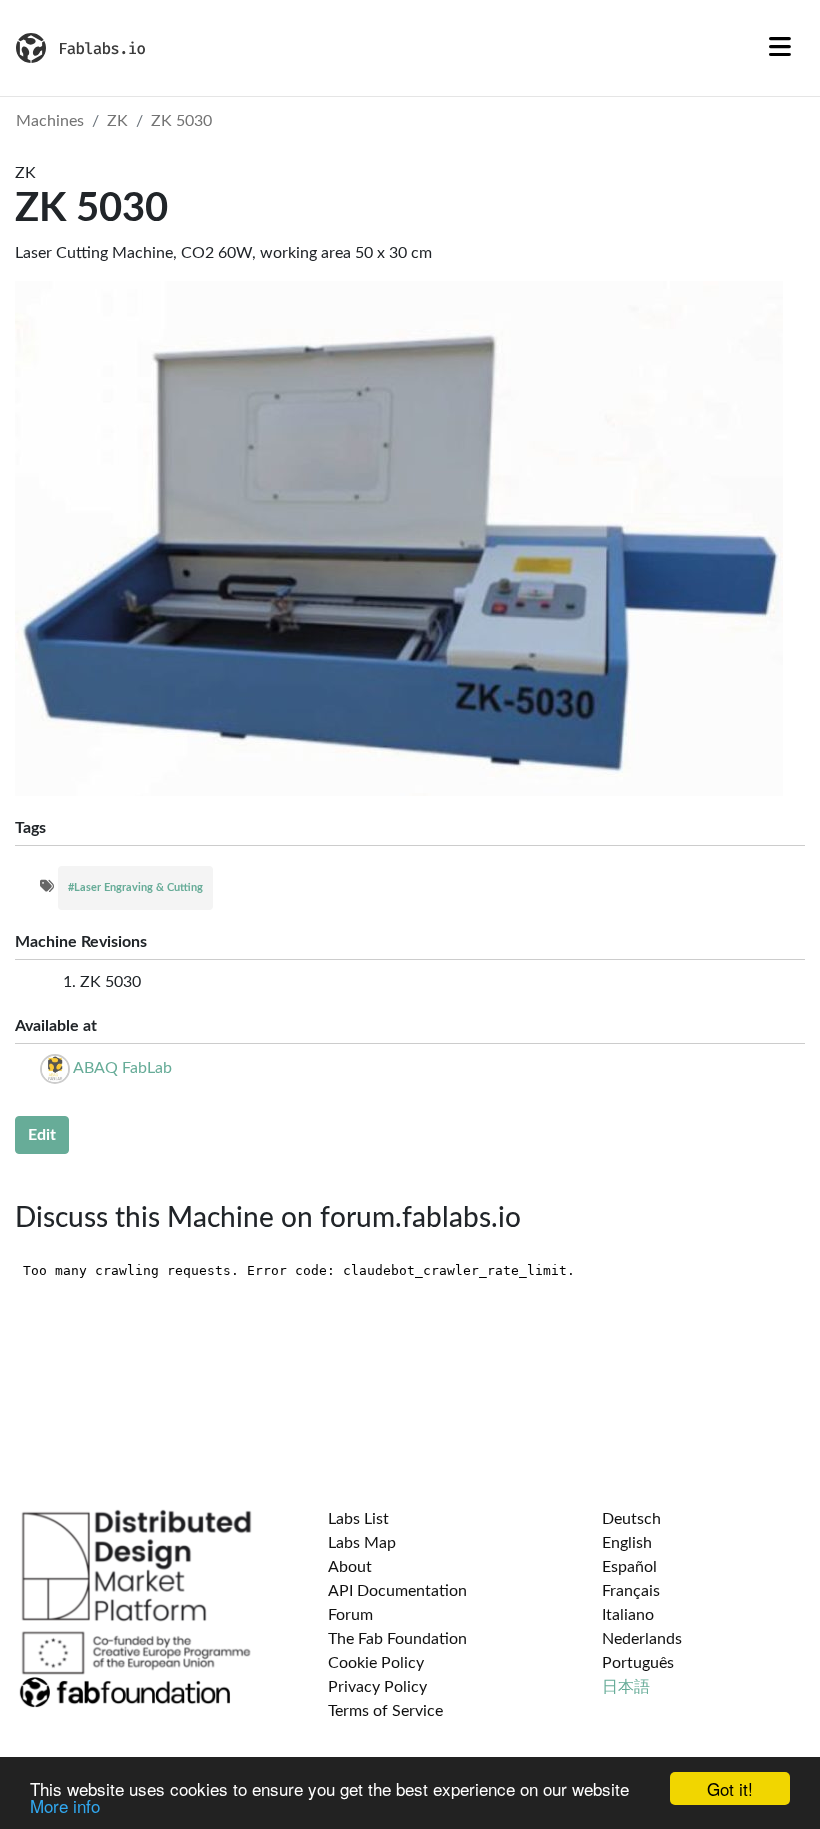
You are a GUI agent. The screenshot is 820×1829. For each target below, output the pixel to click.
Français (631, 1591)
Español (629, 1567)
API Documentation (397, 1591)
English (627, 1543)
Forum (350, 1615)
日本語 (626, 1687)
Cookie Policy (376, 1663)
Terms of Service (385, 1711)
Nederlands (642, 1639)
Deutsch (631, 1519)
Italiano (628, 1615)
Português (638, 1663)
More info (65, 1805)
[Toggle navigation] (780, 48)
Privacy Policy (377, 1687)
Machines (50, 121)
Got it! (730, 1788)
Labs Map (362, 1543)
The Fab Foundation (397, 1639)
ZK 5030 (181, 121)
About (350, 1567)
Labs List (358, 1519)
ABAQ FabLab (122, 1068)
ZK (117, 121)
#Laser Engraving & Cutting (135, 887)
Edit (42, 1135)
